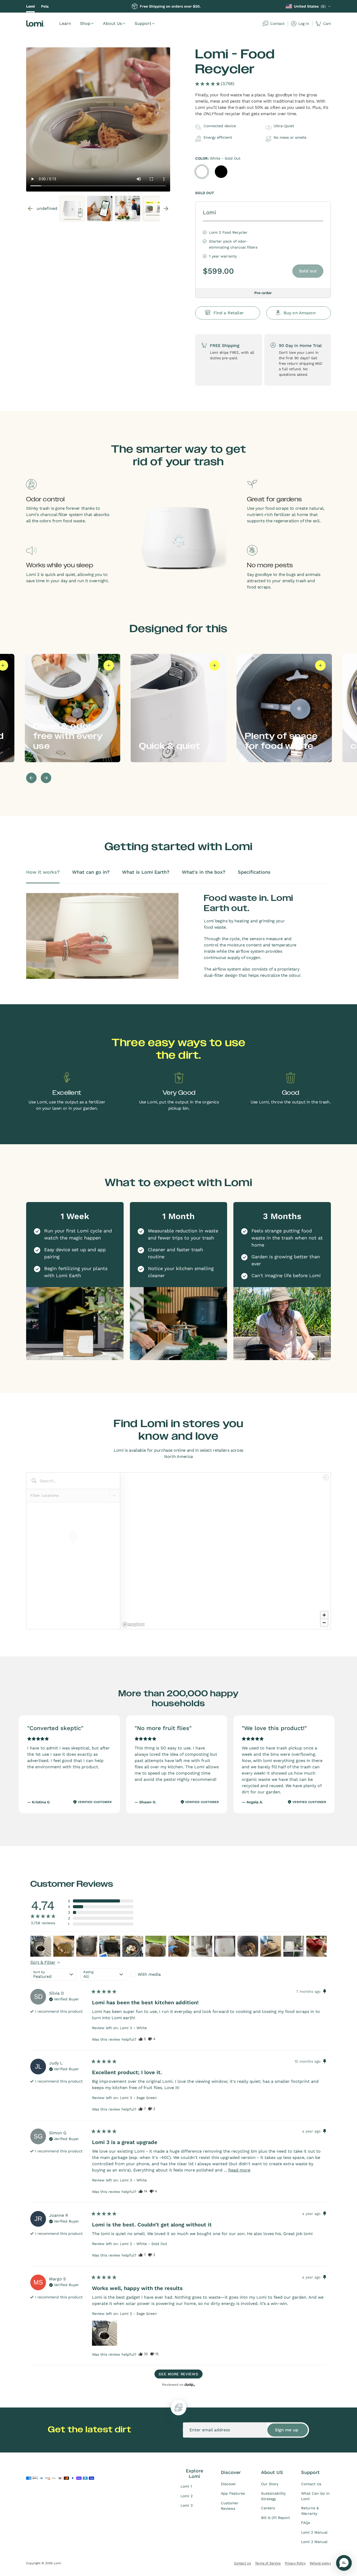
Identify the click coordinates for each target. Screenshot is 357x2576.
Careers (268, 2508)
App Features (233, 2493)
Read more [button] (239, 2170)
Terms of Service (268, 2563)
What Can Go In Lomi (315, 2496)
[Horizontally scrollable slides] (98, 119)
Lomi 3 (187, 2505)
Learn (65, 23)
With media (149, 1974)
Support (143, 23)
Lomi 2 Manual (314, 2532)
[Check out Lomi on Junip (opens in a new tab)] (189, 2384)
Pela (45, 6)
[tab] (43, 876)
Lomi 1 (186, 2486)
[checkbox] (153, 1974)
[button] (215, 84)
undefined (98, 209)
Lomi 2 (187, 2496)
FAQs (306, 2523)
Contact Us (311, 2484)
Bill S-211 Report (275, 2518)
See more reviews (178, 2374)
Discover (228, 2484)
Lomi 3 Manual (314, 2542)
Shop (85, 23)
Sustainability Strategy (273, 2496)
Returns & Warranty (310, 2511)
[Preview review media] (41, 1946)
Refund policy (320, 2563)
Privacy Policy (295, 2563)
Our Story (270, 2484)
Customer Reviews (230, 2506)
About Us (112, 23)
